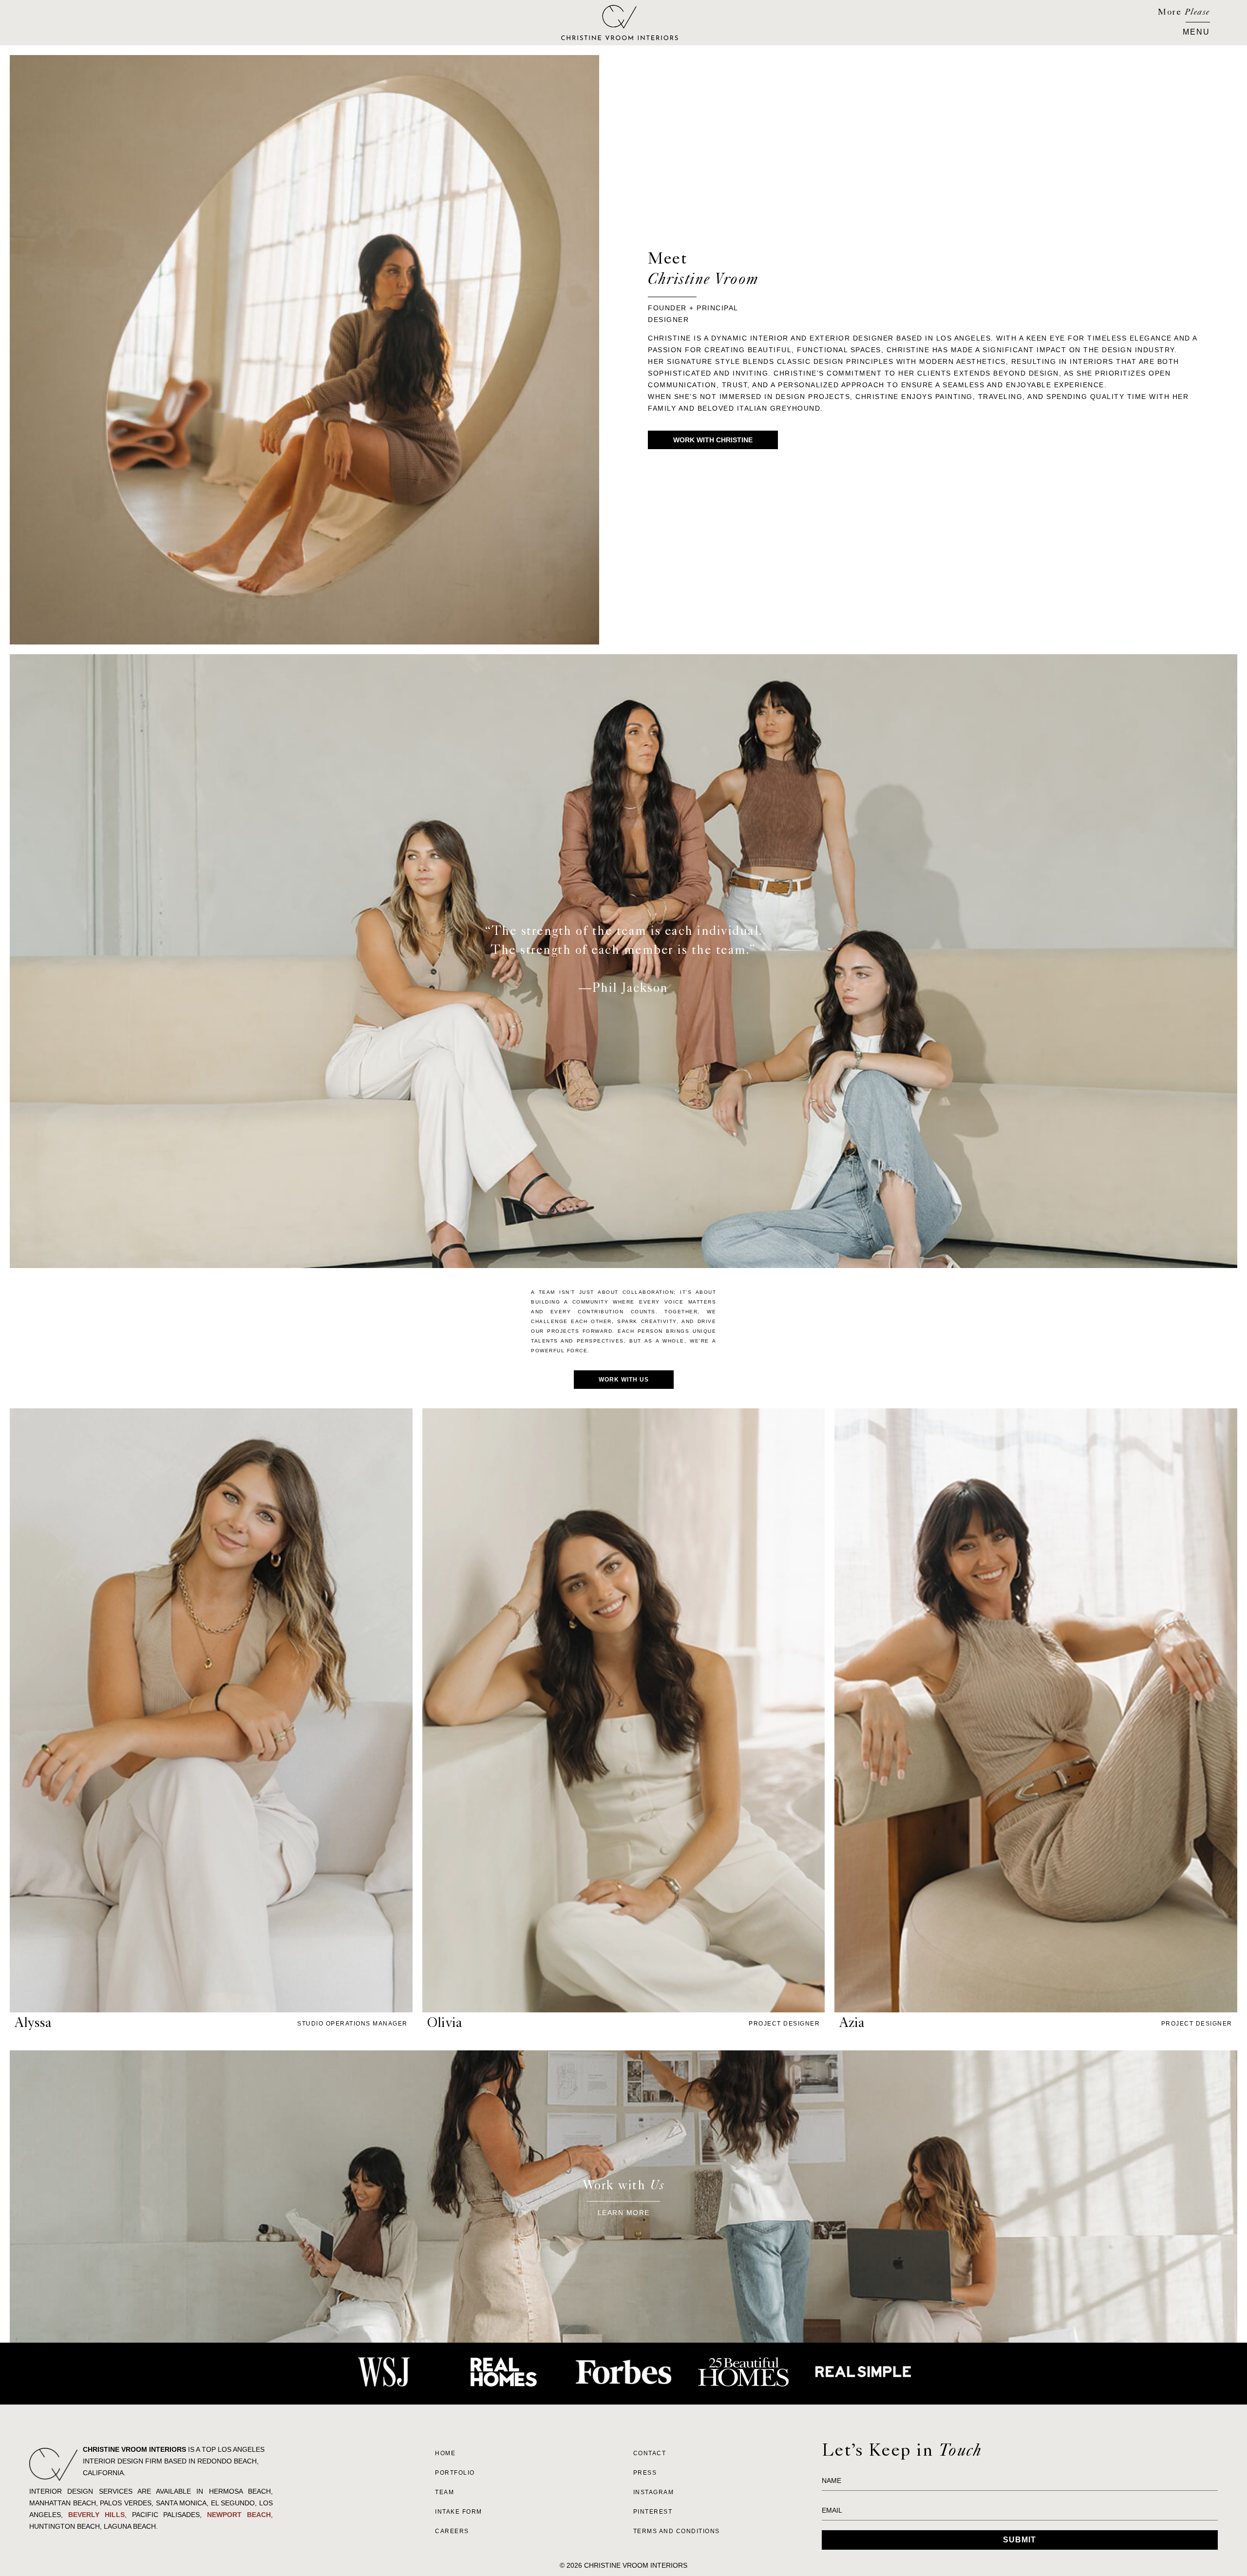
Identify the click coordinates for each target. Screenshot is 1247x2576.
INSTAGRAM (654, 2492)
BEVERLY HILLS (96, 2515)
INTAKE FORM (459, 2512)
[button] (1196, 31)
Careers (452, 2531)
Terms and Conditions (677, 2531)
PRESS (645, 2473)
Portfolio (455, 2473)
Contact (650, 2453)
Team (444, 2492)
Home (445, 2453)
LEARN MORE (624, 2212)
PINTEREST (653, 2512)
